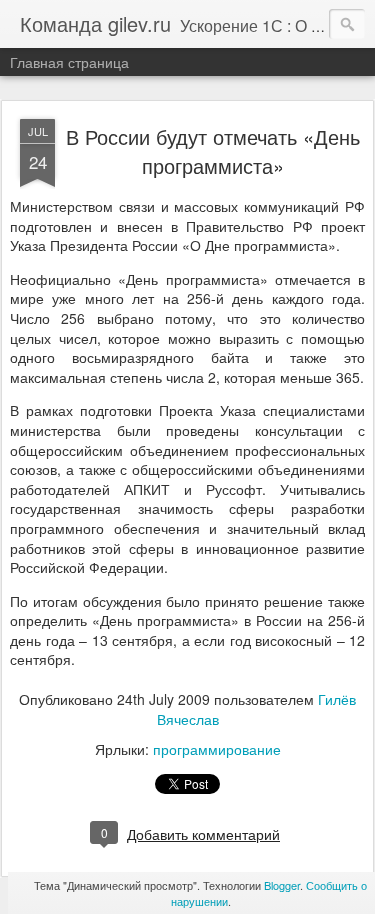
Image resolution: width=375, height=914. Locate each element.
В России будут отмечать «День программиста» (213, 151)
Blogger (282, 885)
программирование (217, 749)
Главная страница (69, 62)
